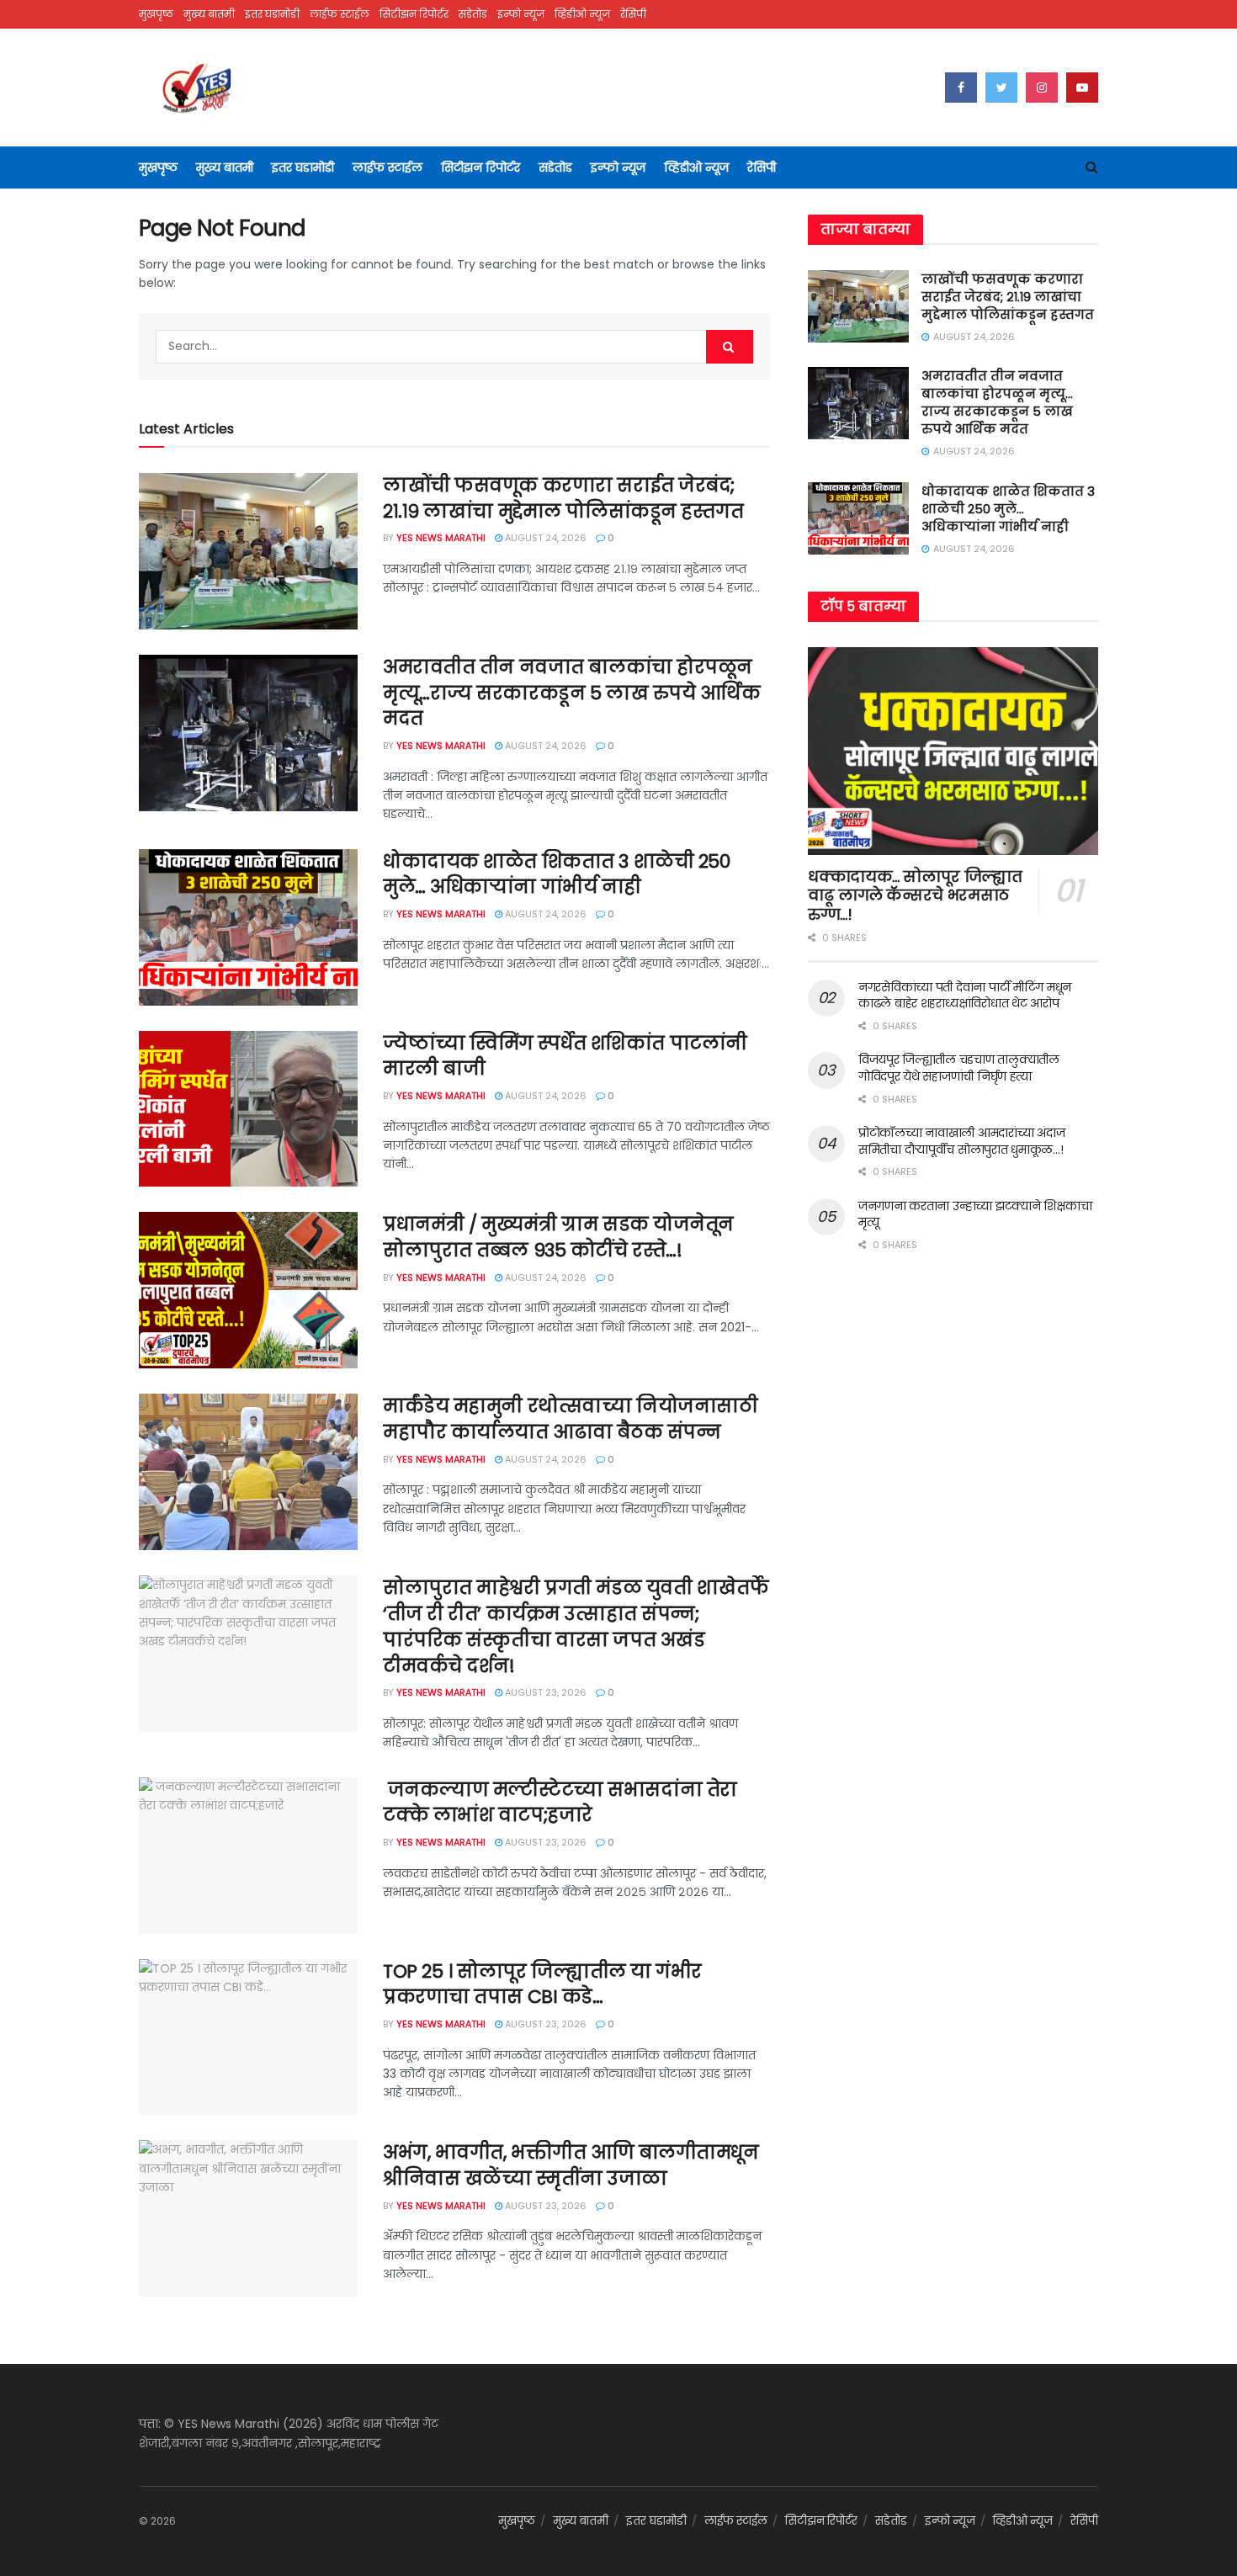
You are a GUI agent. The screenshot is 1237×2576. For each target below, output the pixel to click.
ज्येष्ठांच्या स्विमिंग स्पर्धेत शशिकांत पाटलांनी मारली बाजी (565, 1056)
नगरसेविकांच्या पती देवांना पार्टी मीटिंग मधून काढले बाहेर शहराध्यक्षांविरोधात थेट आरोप (965, 996)
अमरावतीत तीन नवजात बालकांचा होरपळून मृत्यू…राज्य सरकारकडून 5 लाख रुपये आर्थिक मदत (572, 693)
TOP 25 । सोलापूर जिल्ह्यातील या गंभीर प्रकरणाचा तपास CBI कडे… (542, 1984)
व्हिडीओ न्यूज (582, 14)
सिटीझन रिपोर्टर (414, 14)
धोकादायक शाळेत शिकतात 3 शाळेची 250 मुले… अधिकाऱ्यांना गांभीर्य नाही (556, 874)
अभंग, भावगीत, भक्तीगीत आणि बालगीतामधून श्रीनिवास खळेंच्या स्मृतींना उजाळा (571, 2165)
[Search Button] (730, 347)
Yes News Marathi (441, 538)
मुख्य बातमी (209, 14)
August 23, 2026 (544, 1692)
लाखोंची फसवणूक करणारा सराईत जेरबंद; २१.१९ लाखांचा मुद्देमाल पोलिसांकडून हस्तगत (563, 498)
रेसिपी (633, 14)
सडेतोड (473, 14)
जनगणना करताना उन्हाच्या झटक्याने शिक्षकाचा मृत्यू (975, 1214)
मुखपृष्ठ (156, 14)
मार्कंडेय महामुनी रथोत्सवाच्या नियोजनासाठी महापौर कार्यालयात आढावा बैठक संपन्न (570, 1419)
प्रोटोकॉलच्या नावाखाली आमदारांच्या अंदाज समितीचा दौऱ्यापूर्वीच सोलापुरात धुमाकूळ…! (961, 1141)
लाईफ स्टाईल (340, 14)
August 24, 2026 (544, 538)
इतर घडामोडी (272, 14)
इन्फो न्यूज (521, 14)
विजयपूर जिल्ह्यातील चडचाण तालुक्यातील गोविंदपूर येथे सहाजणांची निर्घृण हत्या (959, 1068)
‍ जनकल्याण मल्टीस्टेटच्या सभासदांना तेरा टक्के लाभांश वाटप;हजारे (560, 1803)
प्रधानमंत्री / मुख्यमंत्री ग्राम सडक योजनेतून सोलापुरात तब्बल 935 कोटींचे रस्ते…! (558, 1237)
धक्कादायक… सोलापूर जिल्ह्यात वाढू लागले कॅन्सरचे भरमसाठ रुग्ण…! (915, 895)
